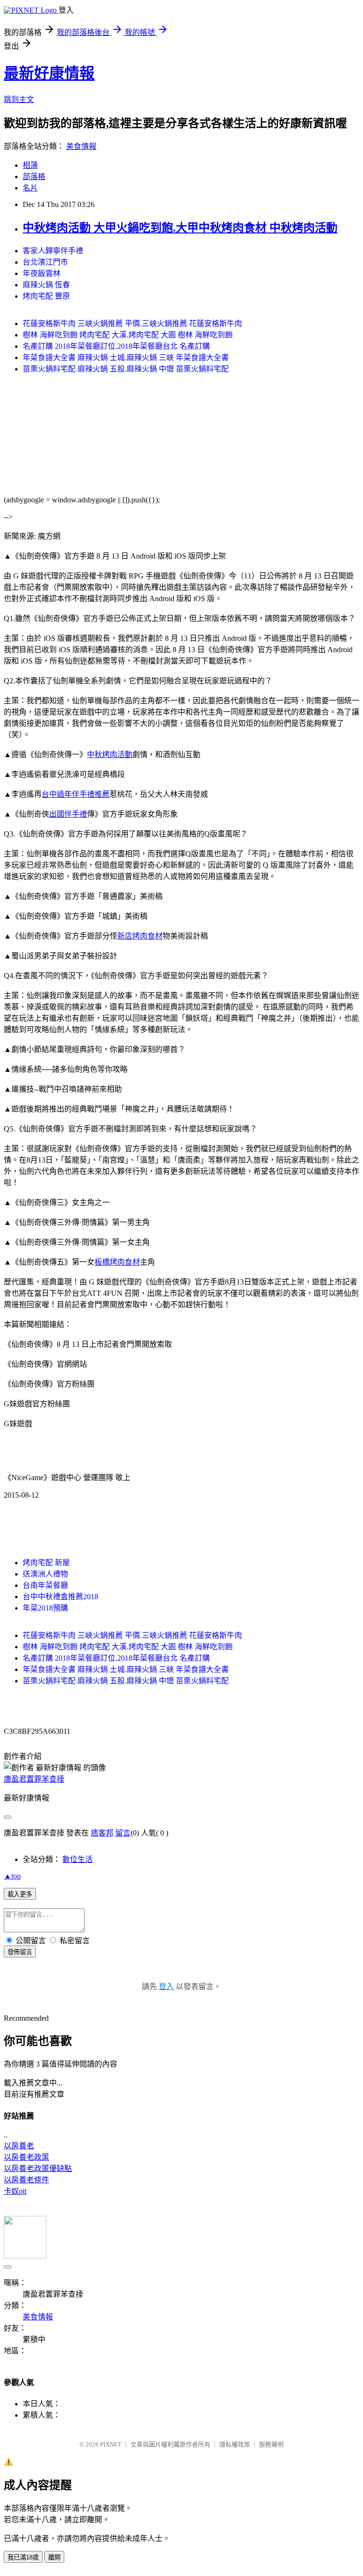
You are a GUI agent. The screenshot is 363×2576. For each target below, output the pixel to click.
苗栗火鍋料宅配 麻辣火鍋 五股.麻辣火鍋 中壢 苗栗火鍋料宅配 (126, 369)
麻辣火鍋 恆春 (46, 285)
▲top (12, 1876)
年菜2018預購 (45, 1608)
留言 (123, 1833)
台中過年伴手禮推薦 (76, 794)
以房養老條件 (26, 2180)
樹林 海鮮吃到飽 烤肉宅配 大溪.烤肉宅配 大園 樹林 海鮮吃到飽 (128, 335)
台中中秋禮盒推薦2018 (60, 1597)
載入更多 (20, 1894)
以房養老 (19, 2146)
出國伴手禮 (68, 814)
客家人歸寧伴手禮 (53, 251)
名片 (30, 188)
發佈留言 (20, 1952)
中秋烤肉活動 (110, 754)
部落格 (34, 177)
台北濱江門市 (45, 262)
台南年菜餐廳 (45, 1585)
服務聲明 (271, 2444)
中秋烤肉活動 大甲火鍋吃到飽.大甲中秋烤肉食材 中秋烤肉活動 (180, 228)
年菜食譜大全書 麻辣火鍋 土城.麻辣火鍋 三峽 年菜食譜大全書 (126, 358)
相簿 (30, 165)
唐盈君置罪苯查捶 (34, 1779)
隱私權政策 (235, 2444)
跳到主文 (19, 99)
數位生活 (78, 1859)
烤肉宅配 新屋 (46, 1563)
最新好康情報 (49, 73)
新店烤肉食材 (140, 936)
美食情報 (81, 146)
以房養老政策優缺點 (38, 2168)
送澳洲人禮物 (45, 1574)
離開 (54, 2557)
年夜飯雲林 (42, 273)
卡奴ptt (15, 2191)
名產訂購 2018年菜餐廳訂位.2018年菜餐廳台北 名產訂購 (116, 346)
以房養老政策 (26, 2157)
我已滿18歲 (23, 2557)
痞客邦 (102, 1833)
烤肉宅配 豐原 (46, 296)
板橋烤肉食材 (117, 1262)
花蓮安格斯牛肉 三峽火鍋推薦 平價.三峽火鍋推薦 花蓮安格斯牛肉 (132, 323)
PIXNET (111, 2444)
